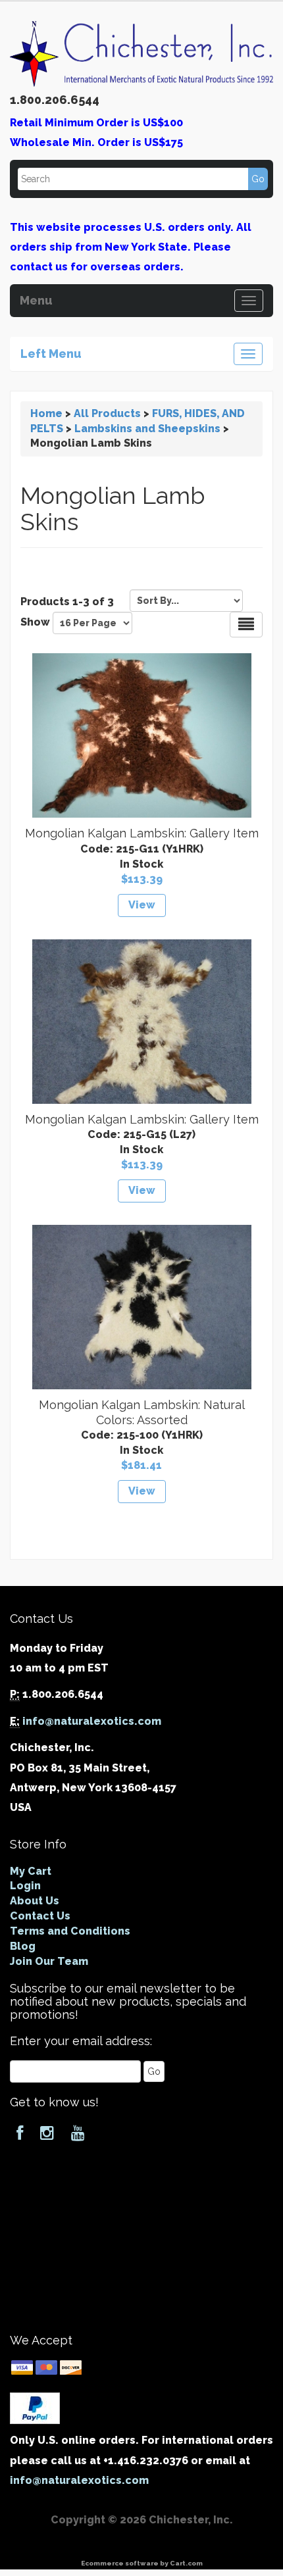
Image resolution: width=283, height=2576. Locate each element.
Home (46, 413)
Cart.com (186, 2563)
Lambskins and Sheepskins (147, 429)
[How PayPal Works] (35, 2407)
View (142, 905)
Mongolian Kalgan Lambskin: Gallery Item (142, 833)
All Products (107, 413)
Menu (36, 299)
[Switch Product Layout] (246, 625)
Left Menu (51, 352)
